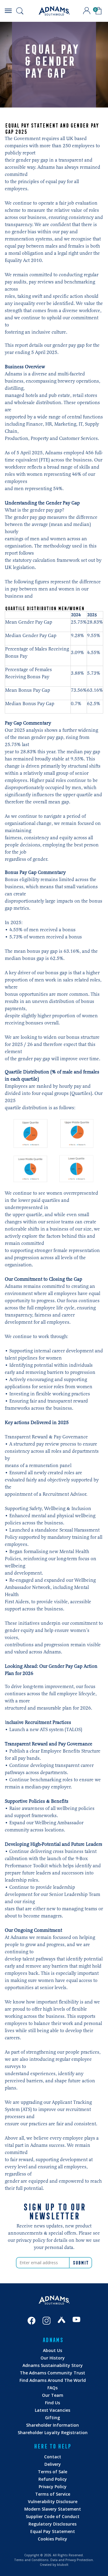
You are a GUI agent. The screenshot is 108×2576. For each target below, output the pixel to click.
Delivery (53, 2464)
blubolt (63, 2565)
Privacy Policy (53, 2487)
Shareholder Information (52, 2425)
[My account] (87, 11)
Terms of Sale (52, 2472)
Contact (53, 2457)
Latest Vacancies (52, 2410)
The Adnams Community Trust (52, 2373)
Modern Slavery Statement (53, 2509)
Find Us (52, 2403)
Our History (53, 2358)
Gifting (52, 2418)
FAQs (52, 2388)
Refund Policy (53, 2479)
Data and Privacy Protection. (72, 2560)
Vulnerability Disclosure (53, 2501)
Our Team (53, 2395)
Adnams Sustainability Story (53, 2365)
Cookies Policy (52, 2539)
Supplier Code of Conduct (53, 2516)
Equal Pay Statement (53, 2531)
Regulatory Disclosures (52, 2524)
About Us (52, 2350)
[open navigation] (8, 11)
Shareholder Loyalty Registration (53, 2432)
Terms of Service (53, 2494)
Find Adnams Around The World (53, 2380)
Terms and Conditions (31, 2560)
